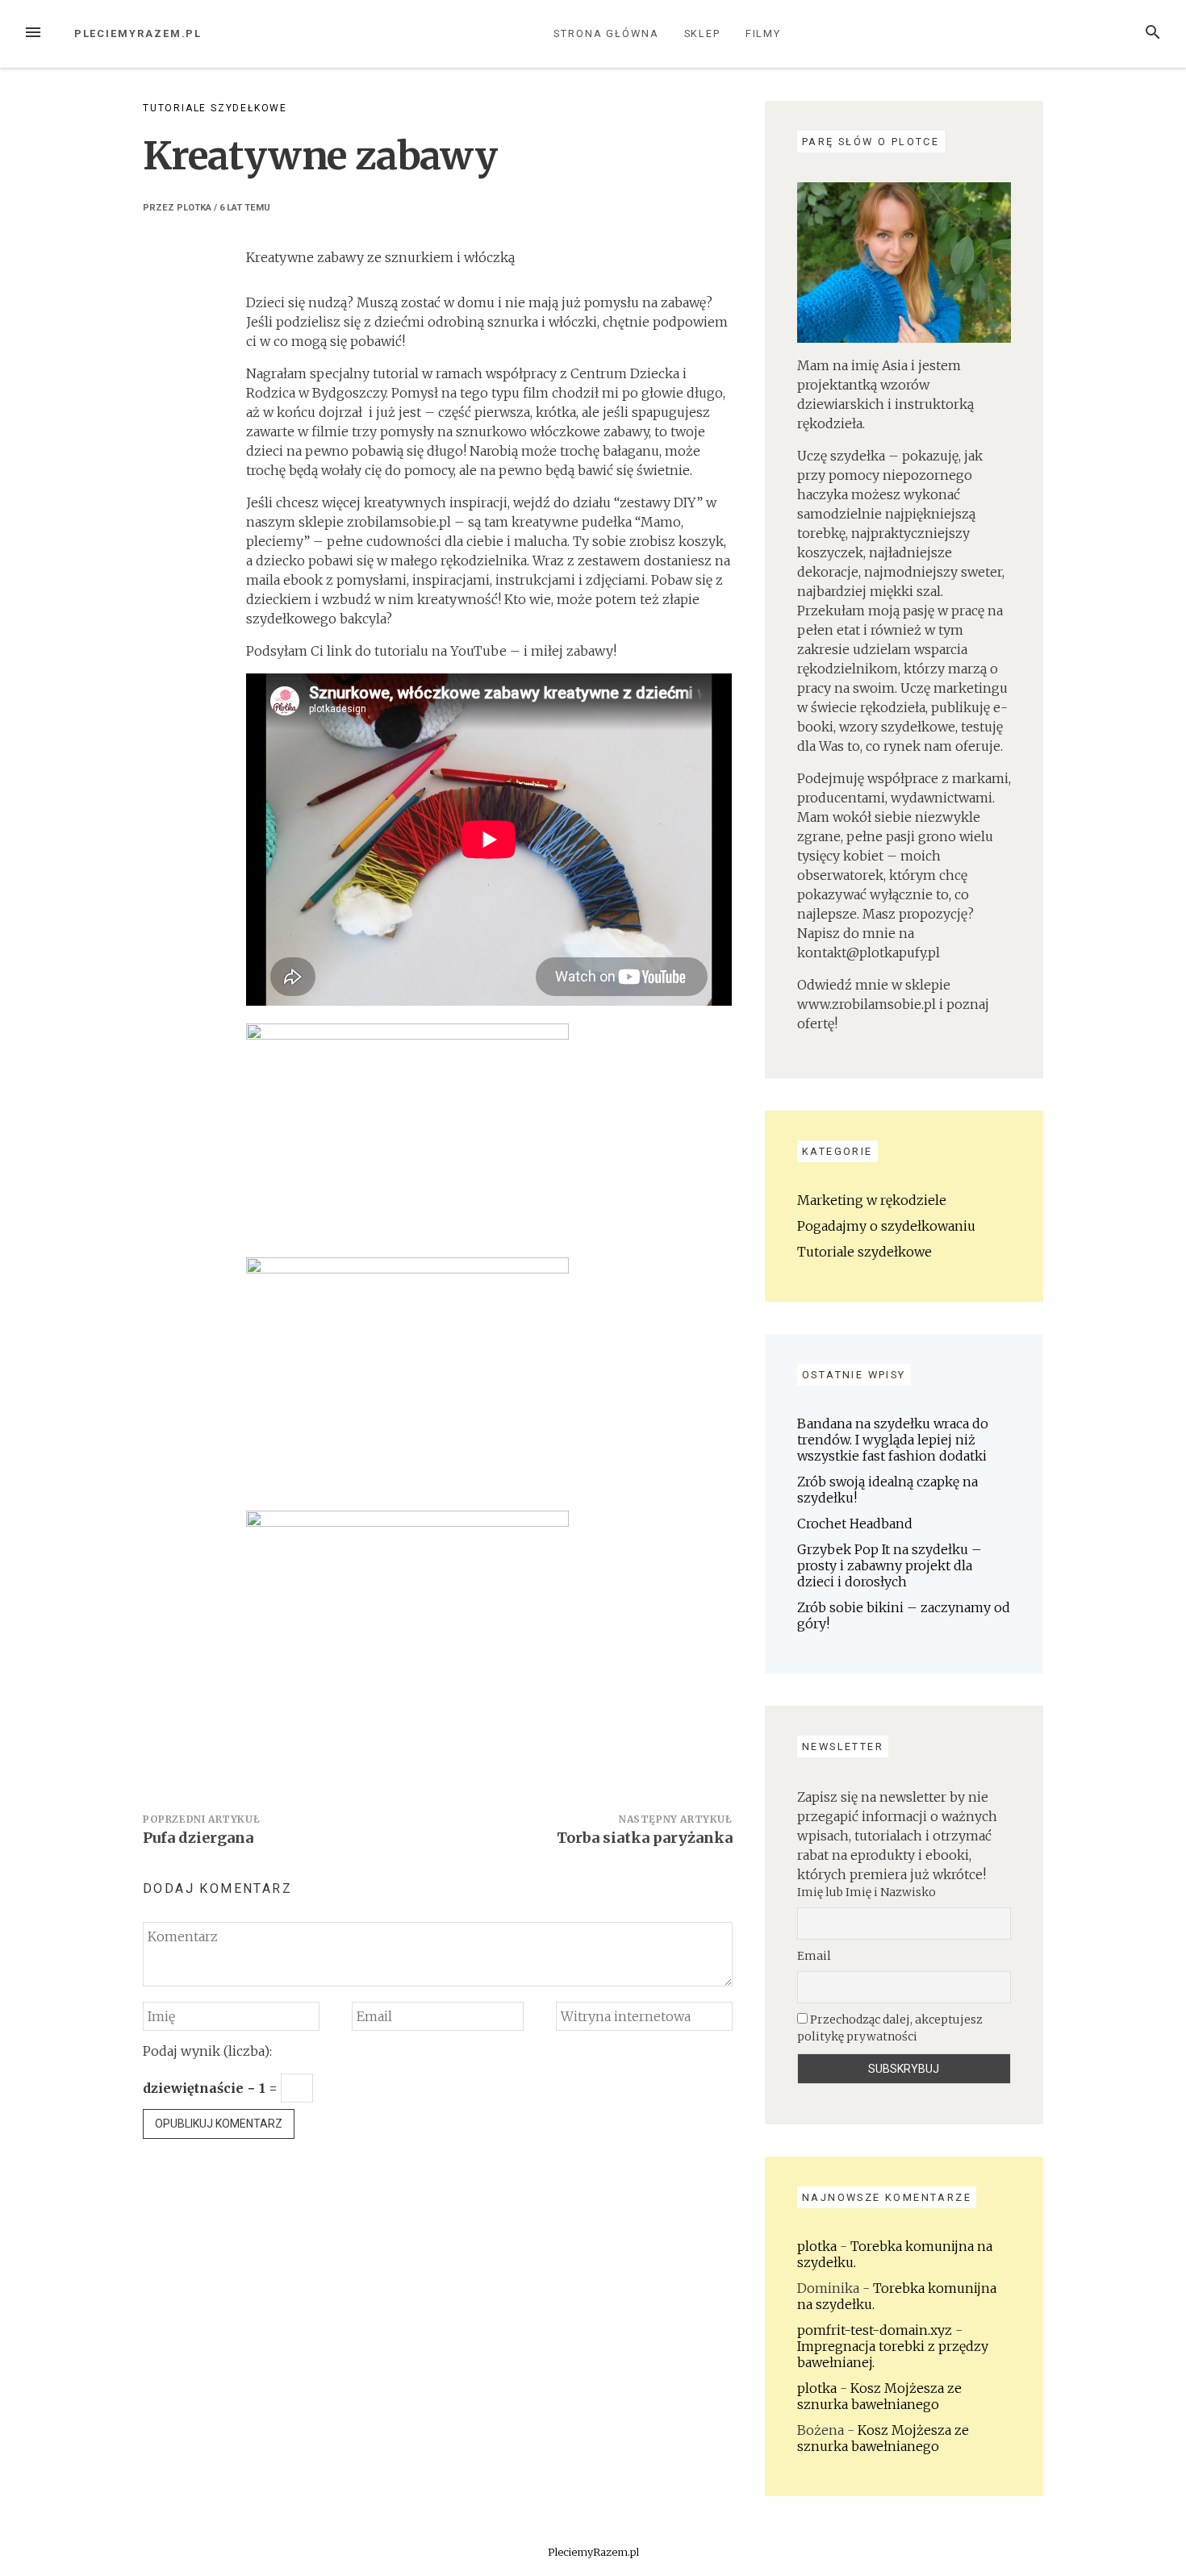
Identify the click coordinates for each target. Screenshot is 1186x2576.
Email (814, 1956)
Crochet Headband (855, 1524)
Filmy (764, 33)
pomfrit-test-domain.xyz (875, 2330)
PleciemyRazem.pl (138, 33)
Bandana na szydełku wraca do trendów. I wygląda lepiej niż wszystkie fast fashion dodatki (893, 1440)
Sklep (703, 33)
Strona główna (606, 33)
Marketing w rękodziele (872, 1200)
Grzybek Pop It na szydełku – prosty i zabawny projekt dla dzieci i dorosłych (890, 1565)
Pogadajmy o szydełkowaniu (886, 1226)
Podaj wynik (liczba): (207, 2051)
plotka (194, 208)
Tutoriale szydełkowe (215, 108)
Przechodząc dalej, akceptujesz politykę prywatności (890, 2028)
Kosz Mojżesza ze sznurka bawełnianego (879, 2396)
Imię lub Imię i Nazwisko (867, 1892)
